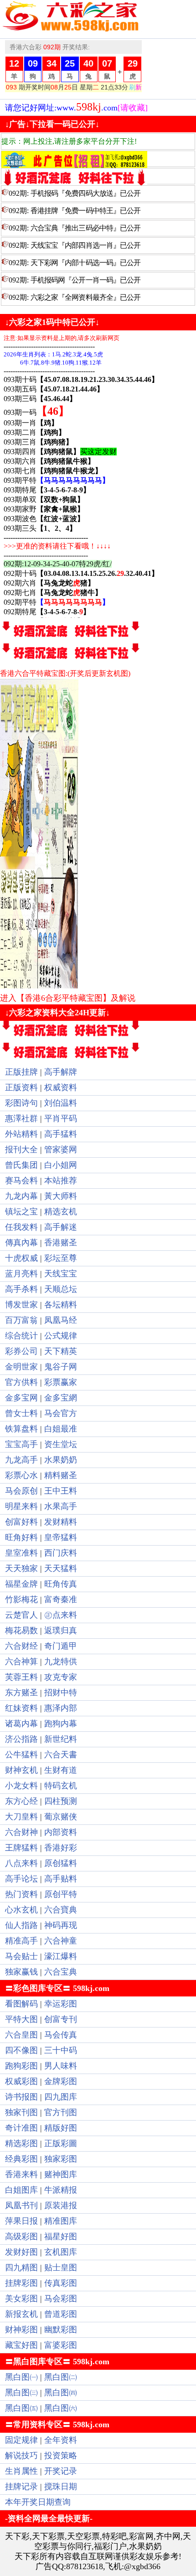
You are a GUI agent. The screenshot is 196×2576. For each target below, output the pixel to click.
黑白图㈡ (61, 2377)
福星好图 (61, 2236)
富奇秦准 (61, 1599)
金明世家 (21, 1367)
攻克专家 (61, 1677)
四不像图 (21, 2050)
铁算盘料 (21, 1429)
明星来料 (21, 1506)
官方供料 (21, 1382)
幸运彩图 (61, 2004)
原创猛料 (61, 1863)
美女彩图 (21, 2299)
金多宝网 (21, 1398)
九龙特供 (61, 1662)
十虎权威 (21, 1258)
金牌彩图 (61, 2081)
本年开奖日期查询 (38, 2502)
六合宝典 (61, 1972)
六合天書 (61, 1755)
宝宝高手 (21, 1444)
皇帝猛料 (61, 1537)
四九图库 (61, 2097)
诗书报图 (21, 2097)
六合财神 (21, 1832)
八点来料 (21, 1863)
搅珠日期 (61, 2487)
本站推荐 (61, 1181)
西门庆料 (61, 1553)
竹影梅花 (21, 1599)
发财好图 (21, 2252)
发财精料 (61, 1522)
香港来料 (21, 2174)
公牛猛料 (21, 1755)
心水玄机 (21, 1910)
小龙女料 (21, 1786)
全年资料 (61, 2440)
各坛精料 (61, 1305)
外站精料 (21, 1134)
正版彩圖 (61, 2143)
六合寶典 (61, 1910)
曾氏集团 (21, 1165)
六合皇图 (21, 2035)
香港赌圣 (61, 1243)
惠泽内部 (61, 1708)
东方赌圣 (21, 1693)
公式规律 (61, 1336)
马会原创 (21, 1491)
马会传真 (61, 2035)
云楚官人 (21, 1615)
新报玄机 (21, 2314)
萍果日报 (21, 2221)
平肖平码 (61, 1118)
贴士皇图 (61, 2268)
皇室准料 (21, 1553)
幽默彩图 (61, 2330)
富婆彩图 (61, 2345)
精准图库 (61, 2221)
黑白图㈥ (61, 2408)
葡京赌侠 (61, 1817)
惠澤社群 (21, 1118)
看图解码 (21, 2004)
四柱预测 (61, 1801)
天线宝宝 (61, 1274)
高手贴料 (61, 1879)
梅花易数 (21, 1630)
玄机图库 (61, 2252)
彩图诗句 (21, 1103)
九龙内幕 (21, 1196)
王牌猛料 (21, 1848)
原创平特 (61, 1894)
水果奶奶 (61, 1460)
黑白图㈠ (21, 2377)
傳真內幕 (21, 1243)
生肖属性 (21, 2471)
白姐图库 (21, 2190)
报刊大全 (21, 1150)
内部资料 (61, 1832)
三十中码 (61, 2050)
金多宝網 (61, 1398)
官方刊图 (61, 2112)
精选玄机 (61, 1212)
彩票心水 (21, 1475)
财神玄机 (21, 1770)
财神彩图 (21, 2330)
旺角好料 (21, 1537)
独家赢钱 (21, 1972)
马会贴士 (21, 1956)
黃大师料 (61, 1196)
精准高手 (21, 1941)
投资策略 (61, 2456)
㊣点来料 (61, 1615)
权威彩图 (21, 2081)
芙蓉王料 (21, 1677)
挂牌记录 (21, 2487)
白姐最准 (61, 1429)
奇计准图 (21, 2128)
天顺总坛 (61, 1289)
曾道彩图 (61, 2314)
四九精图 (21, 2268)
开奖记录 (61, 2471)
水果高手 (61, 1506)
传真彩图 (61, 2283)
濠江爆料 (61, 1956)
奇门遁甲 (61, 1646)
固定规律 (21, 2440)
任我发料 (21, 1227)
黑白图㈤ (21, 2408)
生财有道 (61, 1770)
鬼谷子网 (61, 1367)
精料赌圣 (61, 1475)
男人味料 (61, 2066)
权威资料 (61, 1087)
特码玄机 (61, 1786)
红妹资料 (21, 1708)
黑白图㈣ (61, 2393)
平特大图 (21, 2019)
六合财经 (21, 1646)
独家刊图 (21, 2112)
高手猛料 (61, 1134)
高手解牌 (61, 1072)
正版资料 (21, 1087)
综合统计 (21, 1336)
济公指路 (21, 1739)
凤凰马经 (61, 1320)
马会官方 (61, 1413)
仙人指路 (21, 1925)
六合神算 (21, 1662)
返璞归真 (61, 1630)
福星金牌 (21, 1584)
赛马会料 (21, 1181)
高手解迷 (61, 1227)
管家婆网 (61, 1150)
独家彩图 (61, 2159)
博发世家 (21, 1305)
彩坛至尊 (61, 1258)
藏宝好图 (21, 2345)
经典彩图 (21, 2159)
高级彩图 (21, 2236)
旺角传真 (61, 1584)
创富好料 (21, 1522)
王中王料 (61, 1491)
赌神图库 (61, 2174)
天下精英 (61, 1351)
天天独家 (21, 1568)
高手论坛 (21, 1879)
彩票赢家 (61, 1382)
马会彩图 (61, 2299)
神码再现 (61, 1925)
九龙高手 (21, 1460)
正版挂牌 (21, 1072)
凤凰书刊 (21, 2205)
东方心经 (21, 1801)
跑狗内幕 (61, 1724)
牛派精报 (61, 2190)
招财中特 (61, 1693)
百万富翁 (21, 1320)
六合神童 (61, 1941)
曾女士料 (21, 1413)
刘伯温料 (61, 1103)
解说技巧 (21, 2456)
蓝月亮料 (21, 1274)
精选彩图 (21, 2143)
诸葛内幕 (21, 1724)
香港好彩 (61, 1848)
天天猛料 (61, 1568)
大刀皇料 (21, 1817)
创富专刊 (61, 2019)
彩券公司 (21, 1351)
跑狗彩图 (21, 2066)
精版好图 (61, 2128)
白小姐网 (61, 1165)
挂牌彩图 (21, 2283)
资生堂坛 (61, 1444)
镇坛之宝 (21, 1212)
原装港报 (61, 2205)
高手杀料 (21, 1289)
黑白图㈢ (21, 2393)
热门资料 (21, 1894)
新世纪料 (61, 1739)
